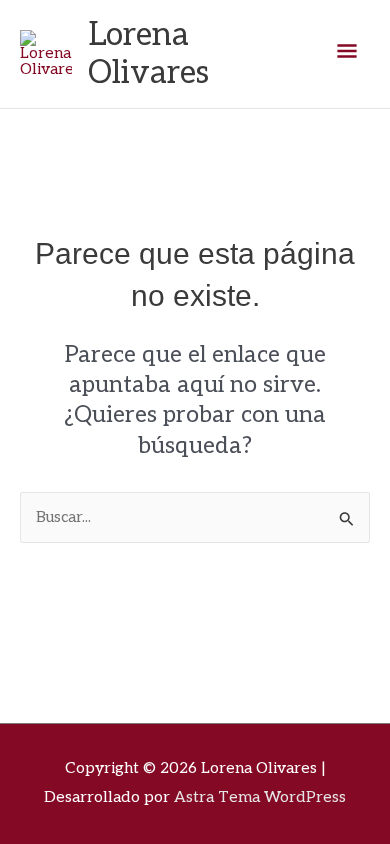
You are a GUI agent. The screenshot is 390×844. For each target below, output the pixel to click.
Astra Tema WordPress (260, 797)
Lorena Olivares (148, 54)
